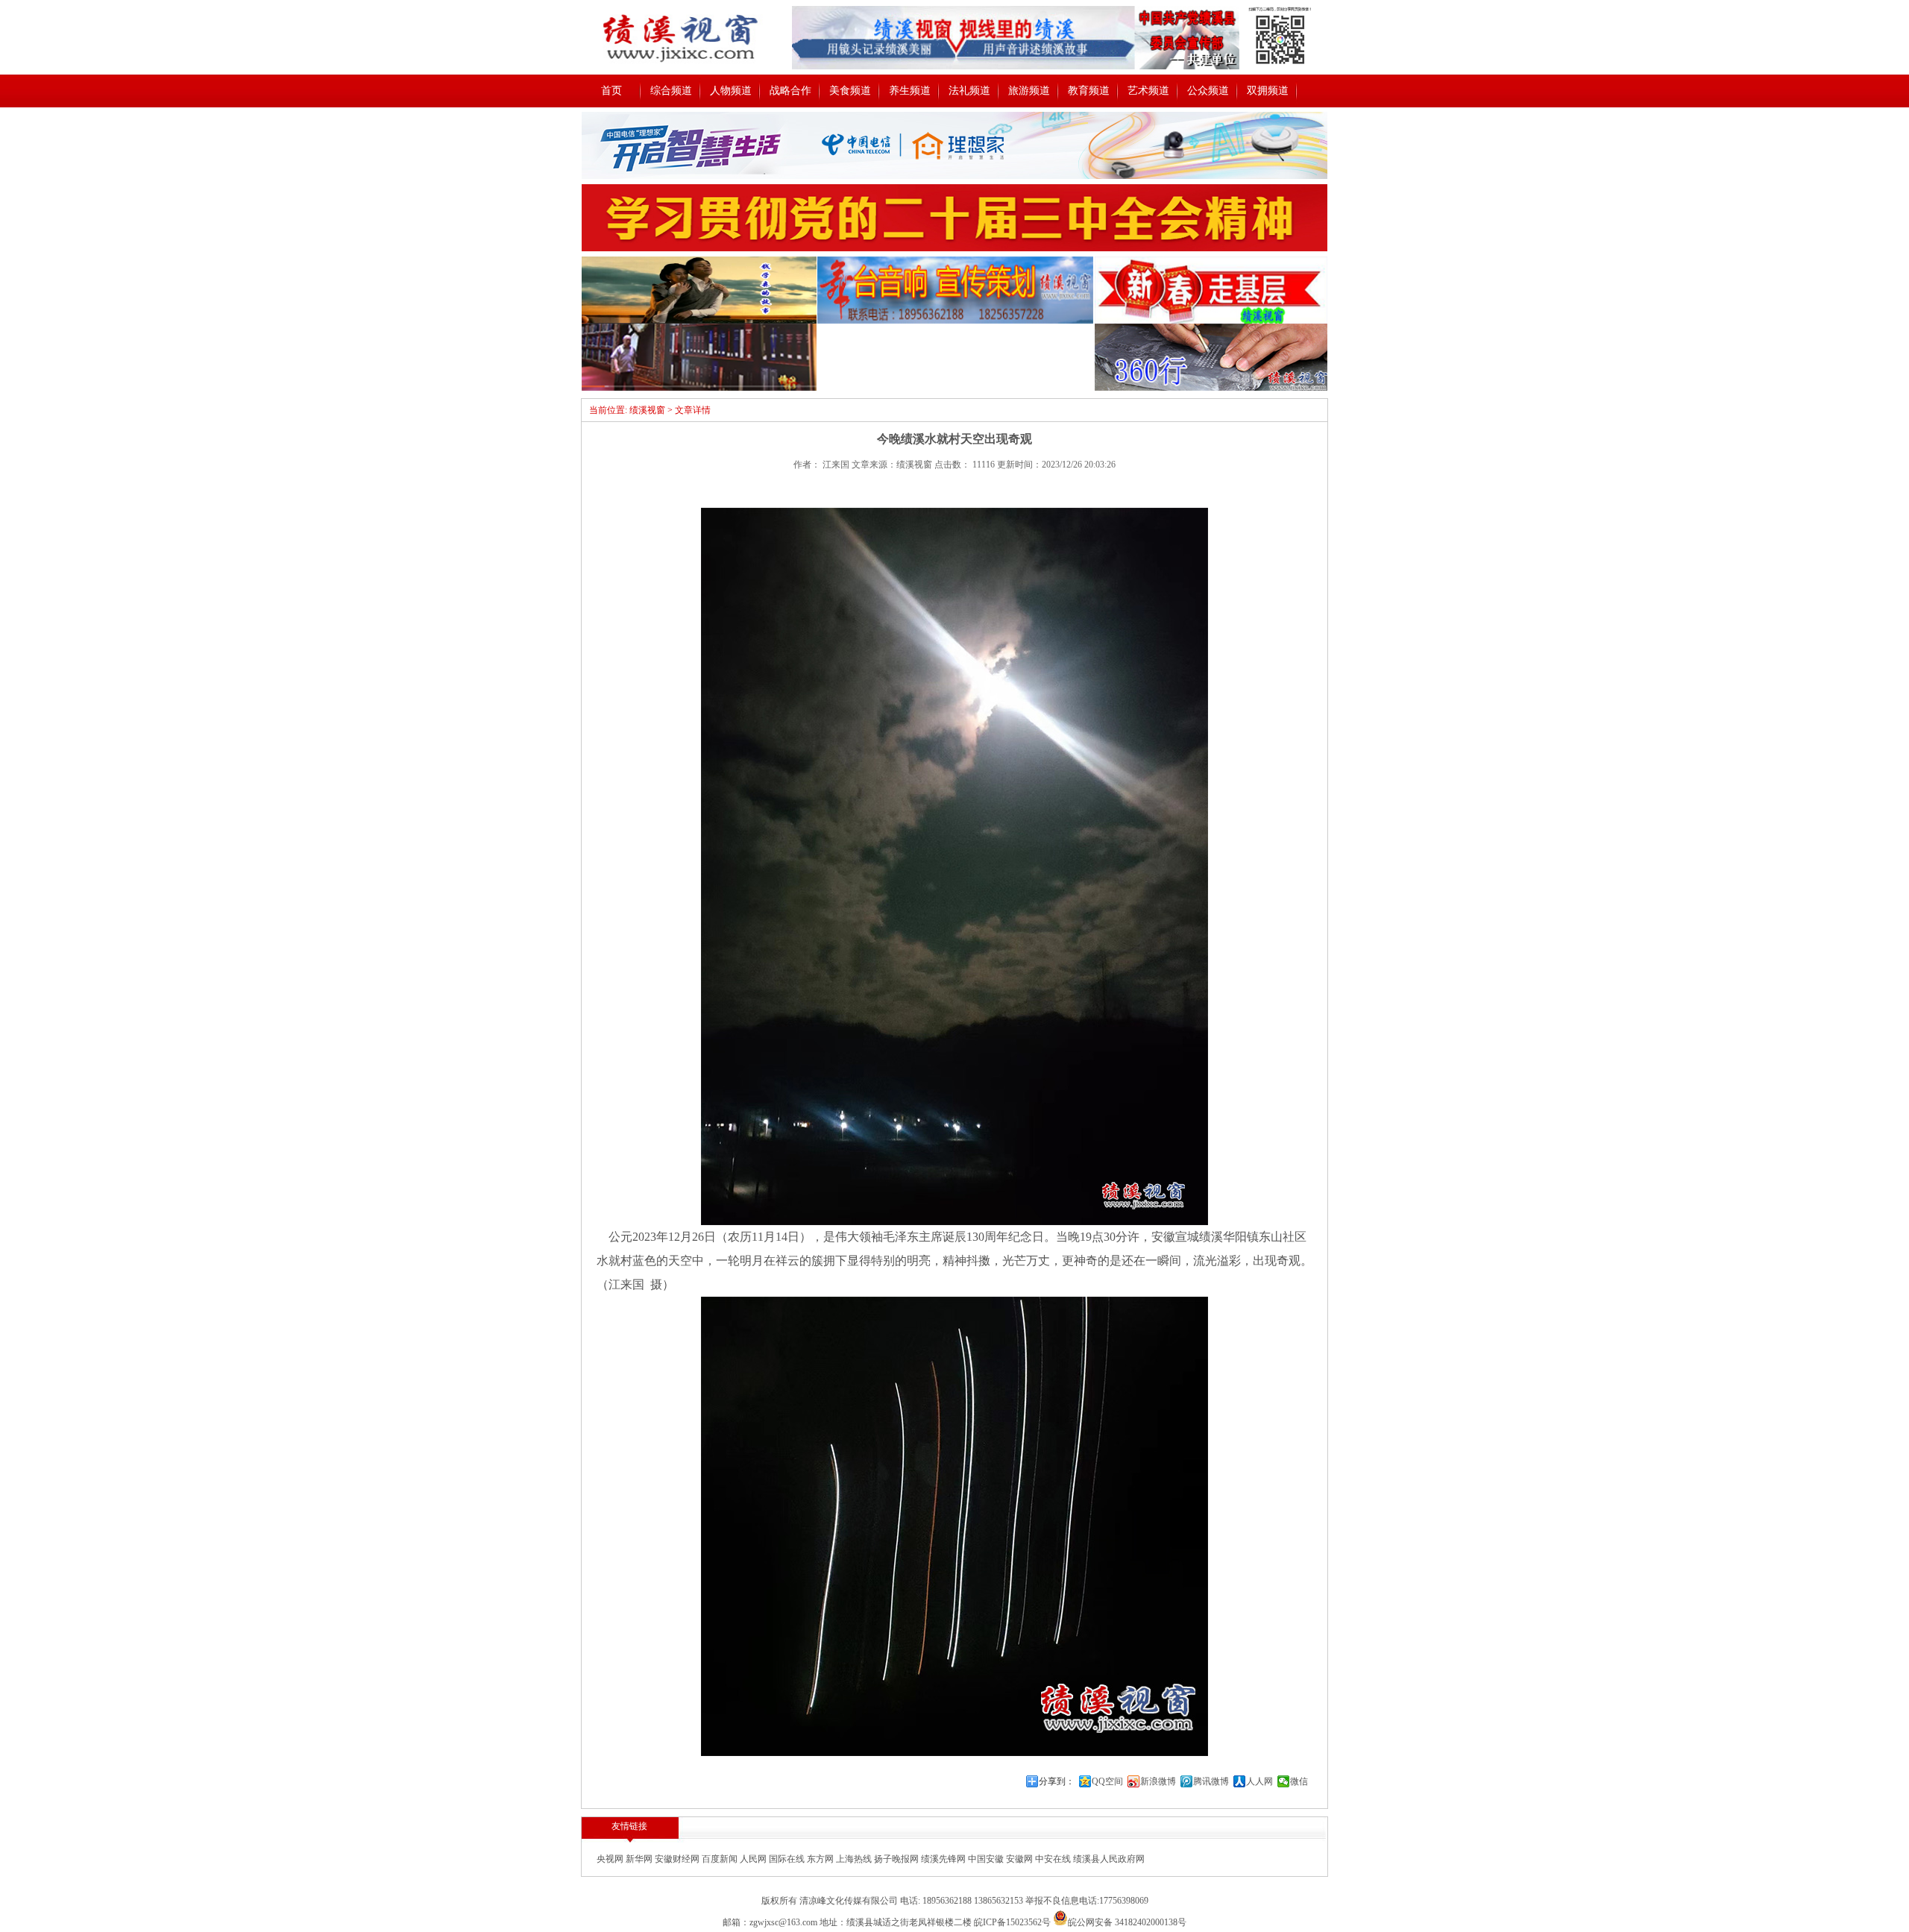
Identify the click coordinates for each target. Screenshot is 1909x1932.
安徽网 (1020, 1859)
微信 (1299, 1781)
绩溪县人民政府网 (1109, 1859)
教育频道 (1089, 91)
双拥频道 (1268, 91)
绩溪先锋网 (944, 1859)
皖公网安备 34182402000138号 (1127, 1922)
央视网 (611, 1859)
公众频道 (1208, 91)
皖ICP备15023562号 (1012, 1922)
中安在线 (1054, 1859)
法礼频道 (969, 91)
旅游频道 (1029, 91)
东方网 (821, 1859)
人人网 (1259, 1781)
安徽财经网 (678, 1859)
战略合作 (790, 91)
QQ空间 (1107, 1781)
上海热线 (855, 1859)
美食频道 (850, 91)
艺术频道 (1148, 91)
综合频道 (671, 91)
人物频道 (731, 91)
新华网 (640, 1859)
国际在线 (788, 1859)
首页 (611, 91)
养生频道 (910, 91)
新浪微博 (1158, 1781)
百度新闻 (721, 1859)
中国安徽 (987, 1859)
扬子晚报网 (897, 1859)
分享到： (1057, 1781)
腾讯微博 (1211, 1781)
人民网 (754, 1859)
